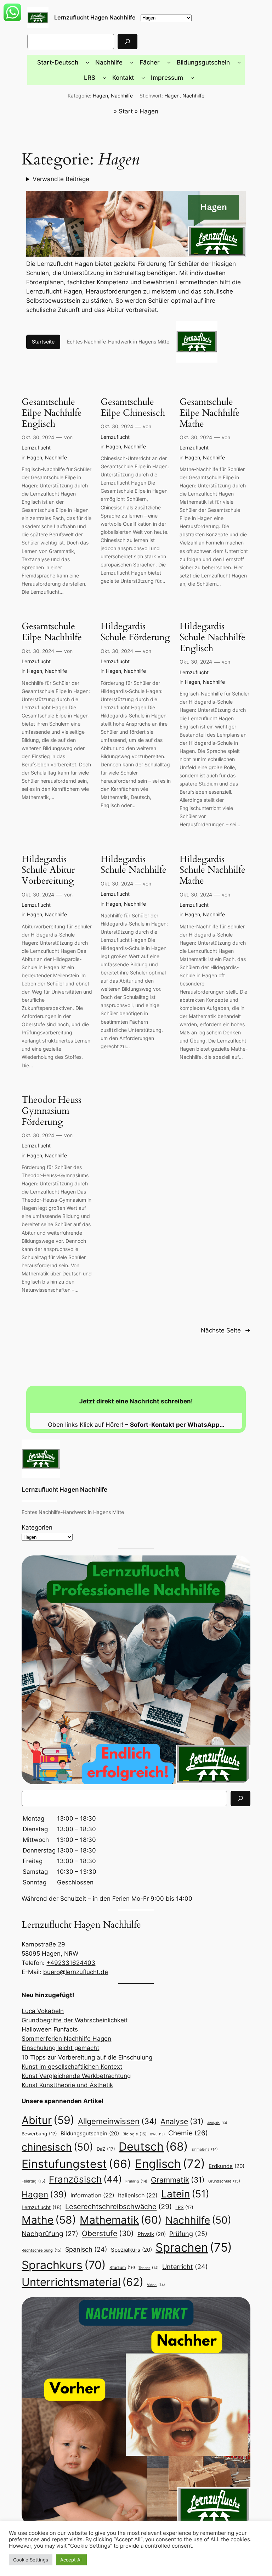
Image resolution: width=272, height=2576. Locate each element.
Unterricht (185, 2267)
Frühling (136, 2181)
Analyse (182, 2121)
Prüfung (188, 2234)
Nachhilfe (122, 96)
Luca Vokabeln (43, 2011)
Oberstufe (108, 2233)
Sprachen (194, 2247)
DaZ (106, 2149)
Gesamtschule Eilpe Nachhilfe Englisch (52, 413)
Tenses (149, 2268)
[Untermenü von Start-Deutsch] (87, 62)
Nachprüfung (50, 2234)
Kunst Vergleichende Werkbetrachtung (76, 2076)
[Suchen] (127, 41)
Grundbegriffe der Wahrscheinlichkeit (75, 2020)
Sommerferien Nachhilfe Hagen (66, 2039)
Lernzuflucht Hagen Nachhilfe (95, 17)
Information (92, 2195)
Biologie (135, 2134)
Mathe (49, 2220)
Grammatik (178, 2180)
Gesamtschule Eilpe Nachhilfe (52, 632)
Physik (152, 2234)
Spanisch (86, 2249)
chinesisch (57, 2147)
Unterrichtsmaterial (83, 2282)
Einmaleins (205, 2149)
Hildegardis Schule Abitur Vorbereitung (48, 870)
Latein (185, 2194)
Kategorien (37, 1527)
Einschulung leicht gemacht (60, 2048)
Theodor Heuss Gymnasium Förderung (52, 1111)
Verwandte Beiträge (61, 179)
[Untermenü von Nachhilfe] (132, 62)
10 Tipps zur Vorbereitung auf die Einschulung (87, 2057)
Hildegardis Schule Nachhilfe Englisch (212, 637)
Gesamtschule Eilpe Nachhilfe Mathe (210, 413)
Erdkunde (226, 2166)
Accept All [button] (71, 2560)
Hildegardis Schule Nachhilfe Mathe (212, 870)
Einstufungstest (76, 2164)
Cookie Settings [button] (31, 2560)
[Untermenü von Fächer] (169, 62)
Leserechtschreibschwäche (118, 2206)
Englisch (170, 2164)
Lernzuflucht (36, 448)
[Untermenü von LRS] (104, 78)
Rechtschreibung (42, 2250)
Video (156, 2285)
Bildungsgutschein (90, 2134)
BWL (157, 2134)
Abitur (48, 2120)
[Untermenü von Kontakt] (143, 78)
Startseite (43, 342)
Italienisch (138, 2195)
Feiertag (33, 2181)
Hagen (100, 96)
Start (126, 111)
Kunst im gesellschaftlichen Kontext (72, 2067)
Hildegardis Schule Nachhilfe (134, 865)
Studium (122, 2267)
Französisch (85, 2179)
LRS (184, 2207)
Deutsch (153, 2147)
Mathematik (121, 2220)
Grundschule (224, 2181)
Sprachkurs (64, 2265)
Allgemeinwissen (117, 2121)
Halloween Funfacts (50, 2029)
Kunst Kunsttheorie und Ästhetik (67, 2085)
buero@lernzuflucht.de (76, 1972)
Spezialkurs (131, 2250)
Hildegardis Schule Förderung (135, 632)
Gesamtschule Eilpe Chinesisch (133, 408)
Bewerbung (39, 2134)
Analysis (217, 2123)
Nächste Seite (226, 1330)
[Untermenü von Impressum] (192, 78)
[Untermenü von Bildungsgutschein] (239, 62)
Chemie (188, 2133)
